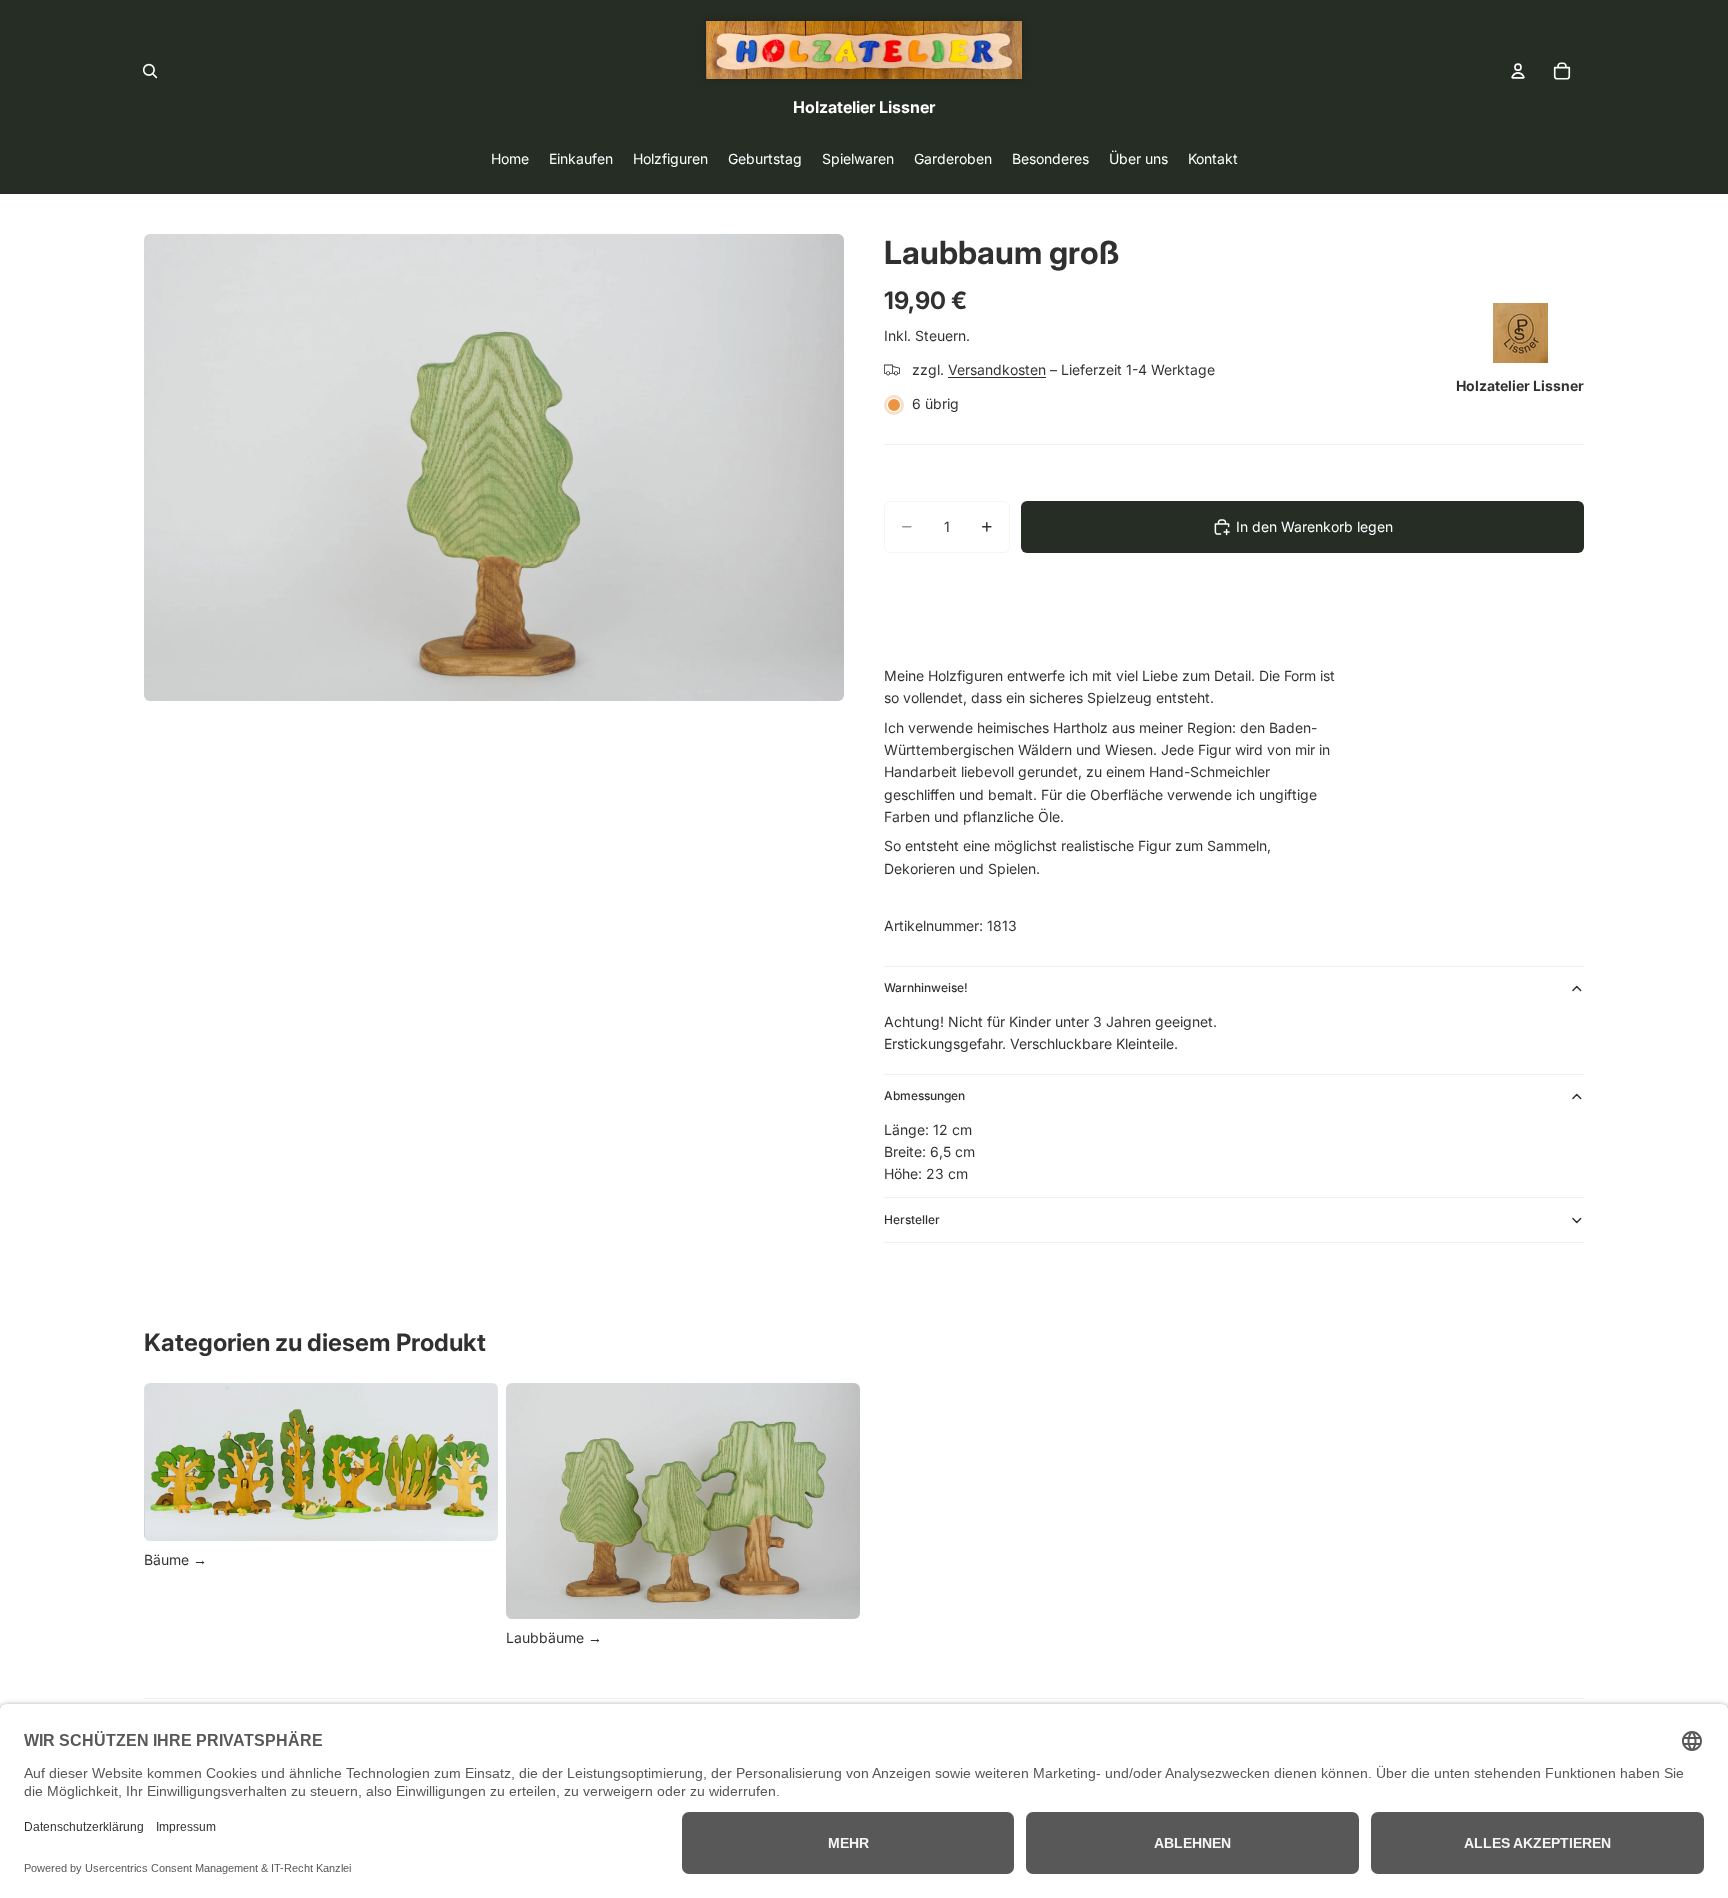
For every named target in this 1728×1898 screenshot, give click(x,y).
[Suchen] (150, 71)
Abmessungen (924, 1095)
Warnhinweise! (926, 987)
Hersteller (912, 1219)
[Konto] (1518, 71)
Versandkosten (997, 369)
